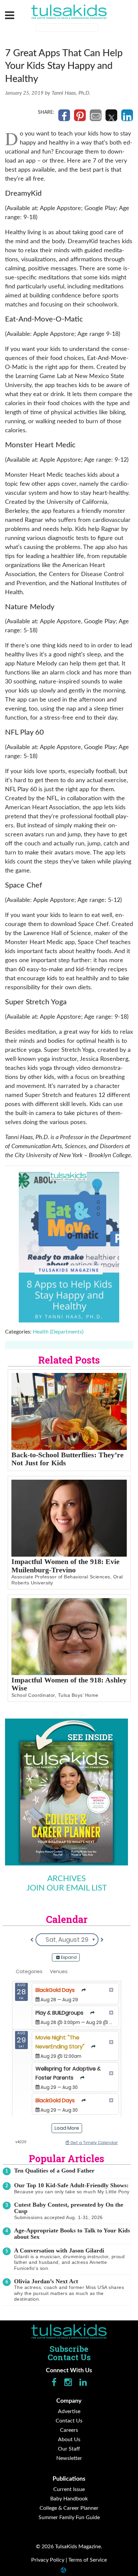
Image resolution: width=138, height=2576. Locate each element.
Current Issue (69, 2489)
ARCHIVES (66, 1879)
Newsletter (69, 2458)
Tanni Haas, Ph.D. (71, 93)
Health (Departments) (58, 1332)
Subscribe (69, 2349)
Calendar (67, 1919)
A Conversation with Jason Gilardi (59, 2250)
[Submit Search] (103, 28)
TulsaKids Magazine (69, 12)
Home (69, 2331)
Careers (69, 2430)
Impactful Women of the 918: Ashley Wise (69, 1684)
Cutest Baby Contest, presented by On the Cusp (69, 2208)
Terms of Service (88, 2560)
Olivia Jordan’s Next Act (46, 2281)
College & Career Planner (69, 2508)
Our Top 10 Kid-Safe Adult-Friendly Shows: (71, 2185)
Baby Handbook (69, 2499)
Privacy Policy (48, 2560)
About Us (69, 2440)
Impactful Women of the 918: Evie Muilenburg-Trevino (65, 1566)
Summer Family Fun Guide (69, 2517)
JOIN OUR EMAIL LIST (67, 1888)
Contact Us (69, 2357)
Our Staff (69, 2449)
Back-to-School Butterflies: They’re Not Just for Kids (67, 1459)
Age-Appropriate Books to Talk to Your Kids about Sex (72, 2234)
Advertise (69, 2411)
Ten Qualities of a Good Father (54, 2171)
